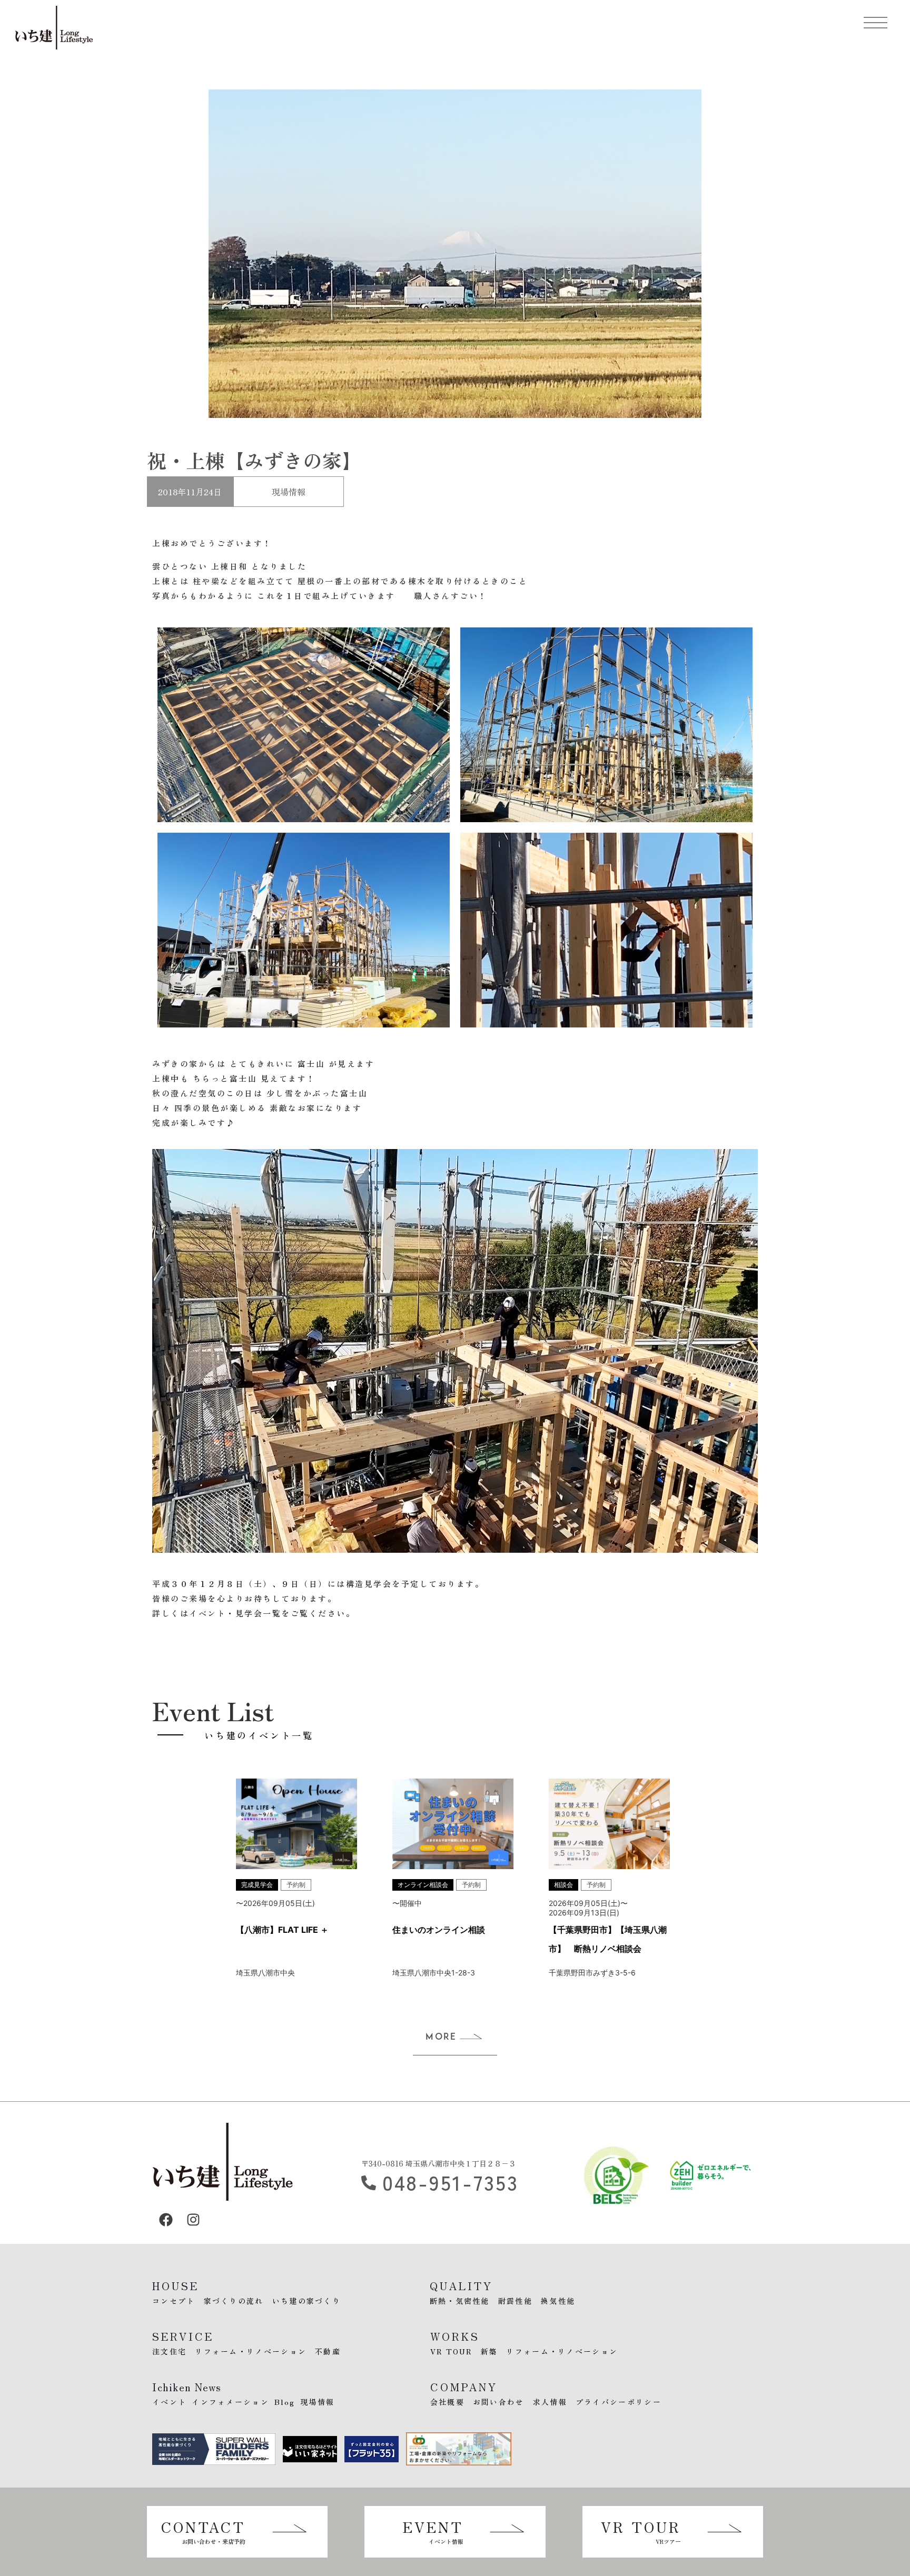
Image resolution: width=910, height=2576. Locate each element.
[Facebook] (166, 2220)
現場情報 (289, 492)
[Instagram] (193, 2220)
